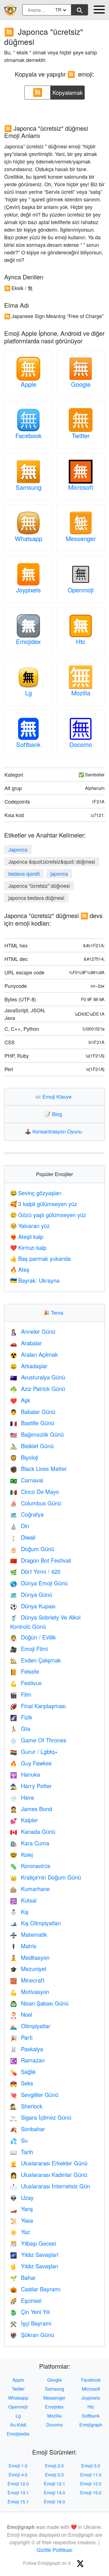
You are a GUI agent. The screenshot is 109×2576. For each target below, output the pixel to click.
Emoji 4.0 (18, 2475)
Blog (54, 1114)
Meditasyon (30, 1957)
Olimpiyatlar (30, 2026)
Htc (81, 641)
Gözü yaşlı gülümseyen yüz (48, 1215)
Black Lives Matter (38, 1468)
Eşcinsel (26, 2300)
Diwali (23, 1537)
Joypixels (28, 590)
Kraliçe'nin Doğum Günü (46, 1877)
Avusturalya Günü (38, 1377)
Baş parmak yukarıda (40, 1258)
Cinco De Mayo (35, 1491)
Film (21, 1694)
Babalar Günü (33, 1412)
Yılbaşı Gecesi (33, 2243)
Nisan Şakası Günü (39, 2003)
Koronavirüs (30, 1866)
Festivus (26, 1683)
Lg (29, 693)
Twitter (81, 435)
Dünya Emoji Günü (39, 1583)
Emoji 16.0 (54, 2502)
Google (81, 384)
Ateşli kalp (27, 1237)
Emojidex (28, 641)
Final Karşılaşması (38, 1706)
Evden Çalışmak (35, 1660)
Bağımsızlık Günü (37, 1434)
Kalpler (24, 1820)
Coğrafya (27, 1514)
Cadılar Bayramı (35, 2289)
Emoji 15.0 (91, 2493)
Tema (54, 1312)
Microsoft (81, 487)
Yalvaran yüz (30, 1226)
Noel (21, 2014)
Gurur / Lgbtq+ (34, 1752)
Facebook (29, 435)
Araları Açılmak (34, 1354)
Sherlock (26, 2106)
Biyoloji (24, 1457)
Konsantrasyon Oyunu (55, 1131)
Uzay (22, 2197)
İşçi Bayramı (31, 2323)
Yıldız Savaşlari (34, 2254)
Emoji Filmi (29, 1649)
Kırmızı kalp (28, 1247)
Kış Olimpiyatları (35, 1923)
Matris (23, 1946)
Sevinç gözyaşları (36, 1193)
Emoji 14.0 (54, 2493)
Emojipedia (18, 2434)
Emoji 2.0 (54, 2466)
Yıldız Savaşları (34, 2266)
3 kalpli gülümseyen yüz (44, 1204)
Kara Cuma (30, 1843)
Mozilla (81, 693)
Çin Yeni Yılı (30, 2312)
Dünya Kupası (33, 1606)
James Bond (31, 1809)
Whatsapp (29, 538)
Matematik (29, 1934)
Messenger (81, 538)
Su (19, 2140)
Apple (29, 384)
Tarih (22, 2152)
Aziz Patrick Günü (38, 1389)
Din (20, 1526)
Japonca (18, 849)
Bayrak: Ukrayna (35, 1280)
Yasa (22, 2220)
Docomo (81, 744)
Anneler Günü (33, 1331)
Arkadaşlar (29, 1366)
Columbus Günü (36, 1503)
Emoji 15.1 (18, 2502)
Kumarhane (30, 1889)
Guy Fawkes (31, 1763)
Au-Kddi (18, 2425)
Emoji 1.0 (18, 2466)
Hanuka (25, 1774)
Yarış (22, 2209)
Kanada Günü (33, 1831)
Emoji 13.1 (18, 2493)
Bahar (23, 2277)
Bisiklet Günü (32, 1446)
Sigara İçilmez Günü (41, 2117)
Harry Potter (31, 1786)
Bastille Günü (32, 1423)
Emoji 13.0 (91, 2484)
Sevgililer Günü (34, 2095)
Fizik (21, 1717)
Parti (21, 2037)
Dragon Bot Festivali (41, 1560)
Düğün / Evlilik (33, 1637)
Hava (22, 1797)
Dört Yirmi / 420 (35, 1571)
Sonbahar (28, 2129)
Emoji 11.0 (91, 2475)
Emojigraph (91, 2425)
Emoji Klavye (54, 1096)
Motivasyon (30, 1992)
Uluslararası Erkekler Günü (49, 2163)
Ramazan (27, 2060)
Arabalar (26, 1343)
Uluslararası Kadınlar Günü (49, 2174)
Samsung (29, 487)
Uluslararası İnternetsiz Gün (50, 2186)
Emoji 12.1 (54, 2484)
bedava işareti (24, 873)
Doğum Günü (32, 1549)
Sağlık (23, 2072)
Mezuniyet (28, 1969)
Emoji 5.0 (54, 2475)
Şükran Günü (32, 2335)
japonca (59, 873)
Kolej (21, 1854)
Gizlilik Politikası (54, 2550)
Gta (20, 1729)
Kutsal (23, 1900)
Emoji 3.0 (91, 2466)
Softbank (28, 744)
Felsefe (25, 1671)
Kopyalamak (68, 91)
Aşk (20, 1400)
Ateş (20, 1269)
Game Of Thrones (38, 1740)
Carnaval (27, 1480)
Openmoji (81, 590)
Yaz (20, 2232)
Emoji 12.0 (18, 2484)
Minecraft (27, 1980)
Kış (19, 1912)
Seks (22, 2083)
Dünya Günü (31, 1594)
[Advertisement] (54, 110)
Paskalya (27, 2049)
